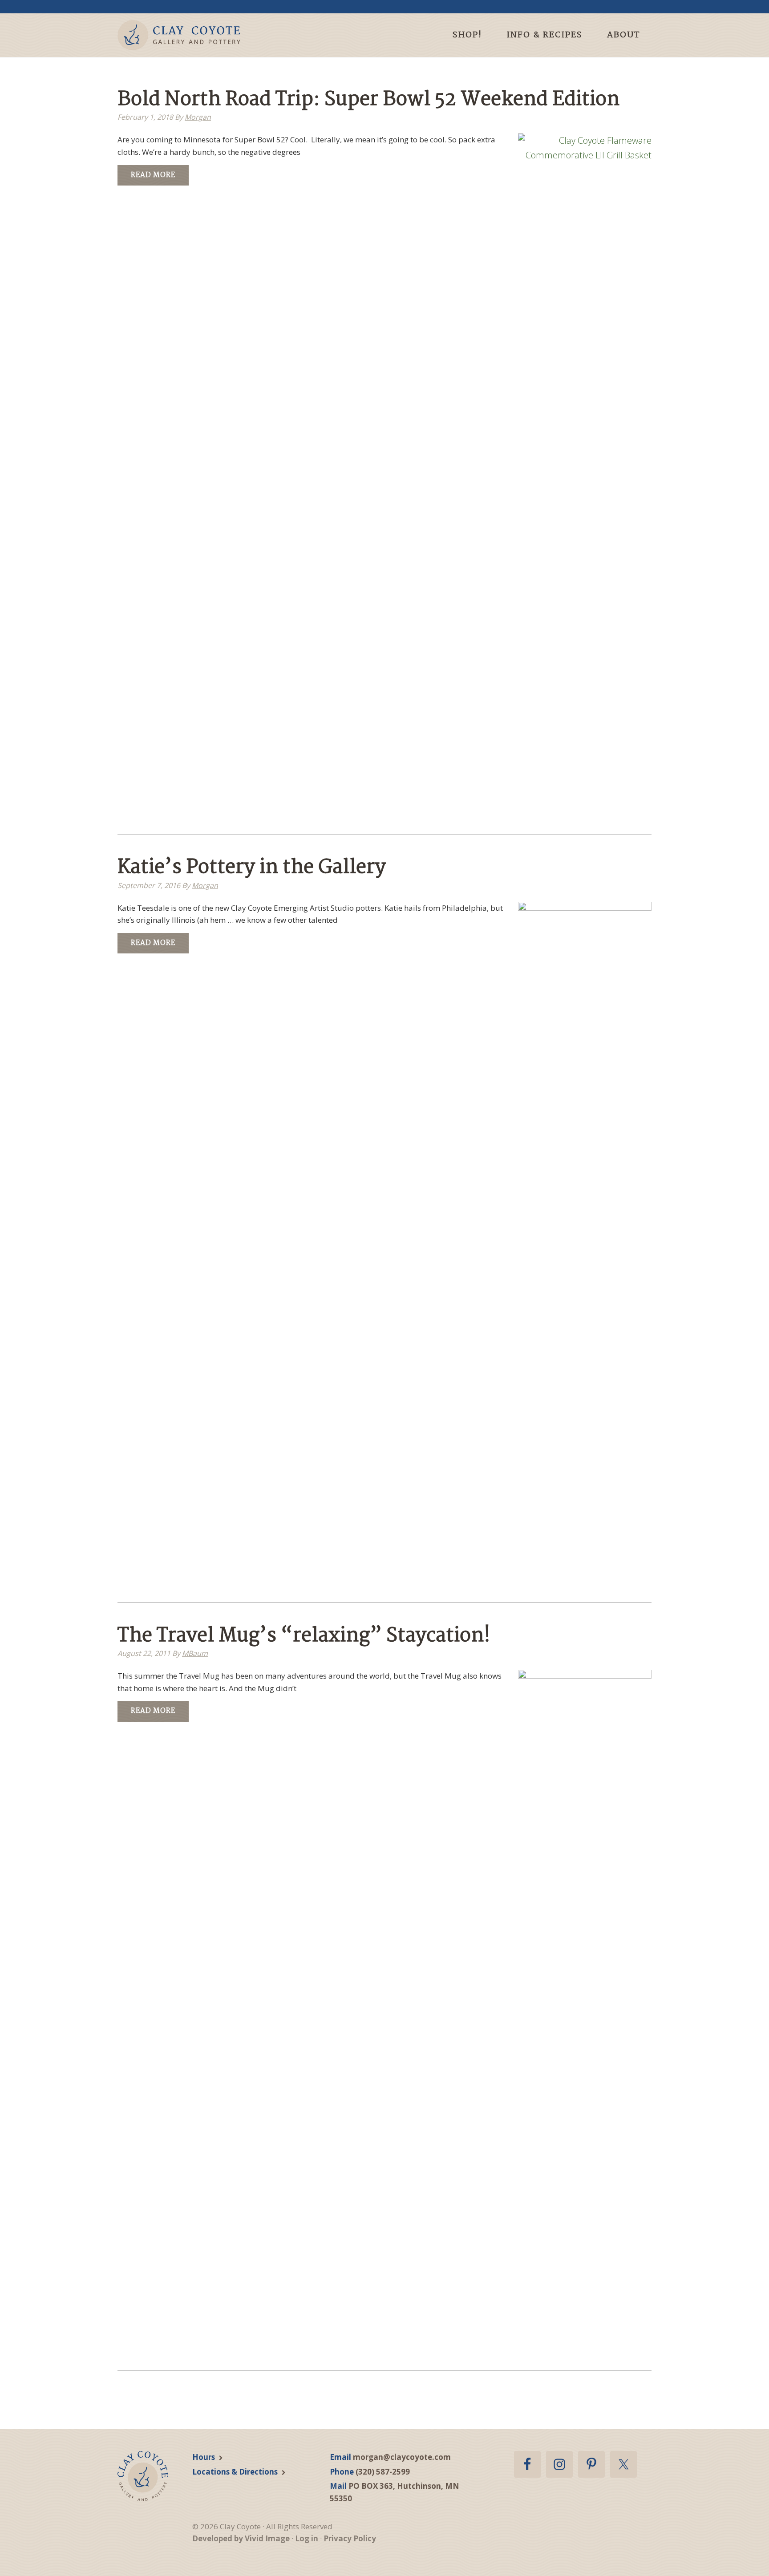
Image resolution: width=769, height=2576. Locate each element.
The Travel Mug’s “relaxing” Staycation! (304, 1636)
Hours (204, 2457)
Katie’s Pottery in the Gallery (252, 868)
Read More (153, 175)
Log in (307, 2538)
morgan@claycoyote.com (402, 2457)
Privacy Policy (350, 2538)
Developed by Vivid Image (241, 2538)
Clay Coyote (194, 35)
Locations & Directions (235, 2472)
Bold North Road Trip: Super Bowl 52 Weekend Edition (368, 100)
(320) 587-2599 (383, 2472)
